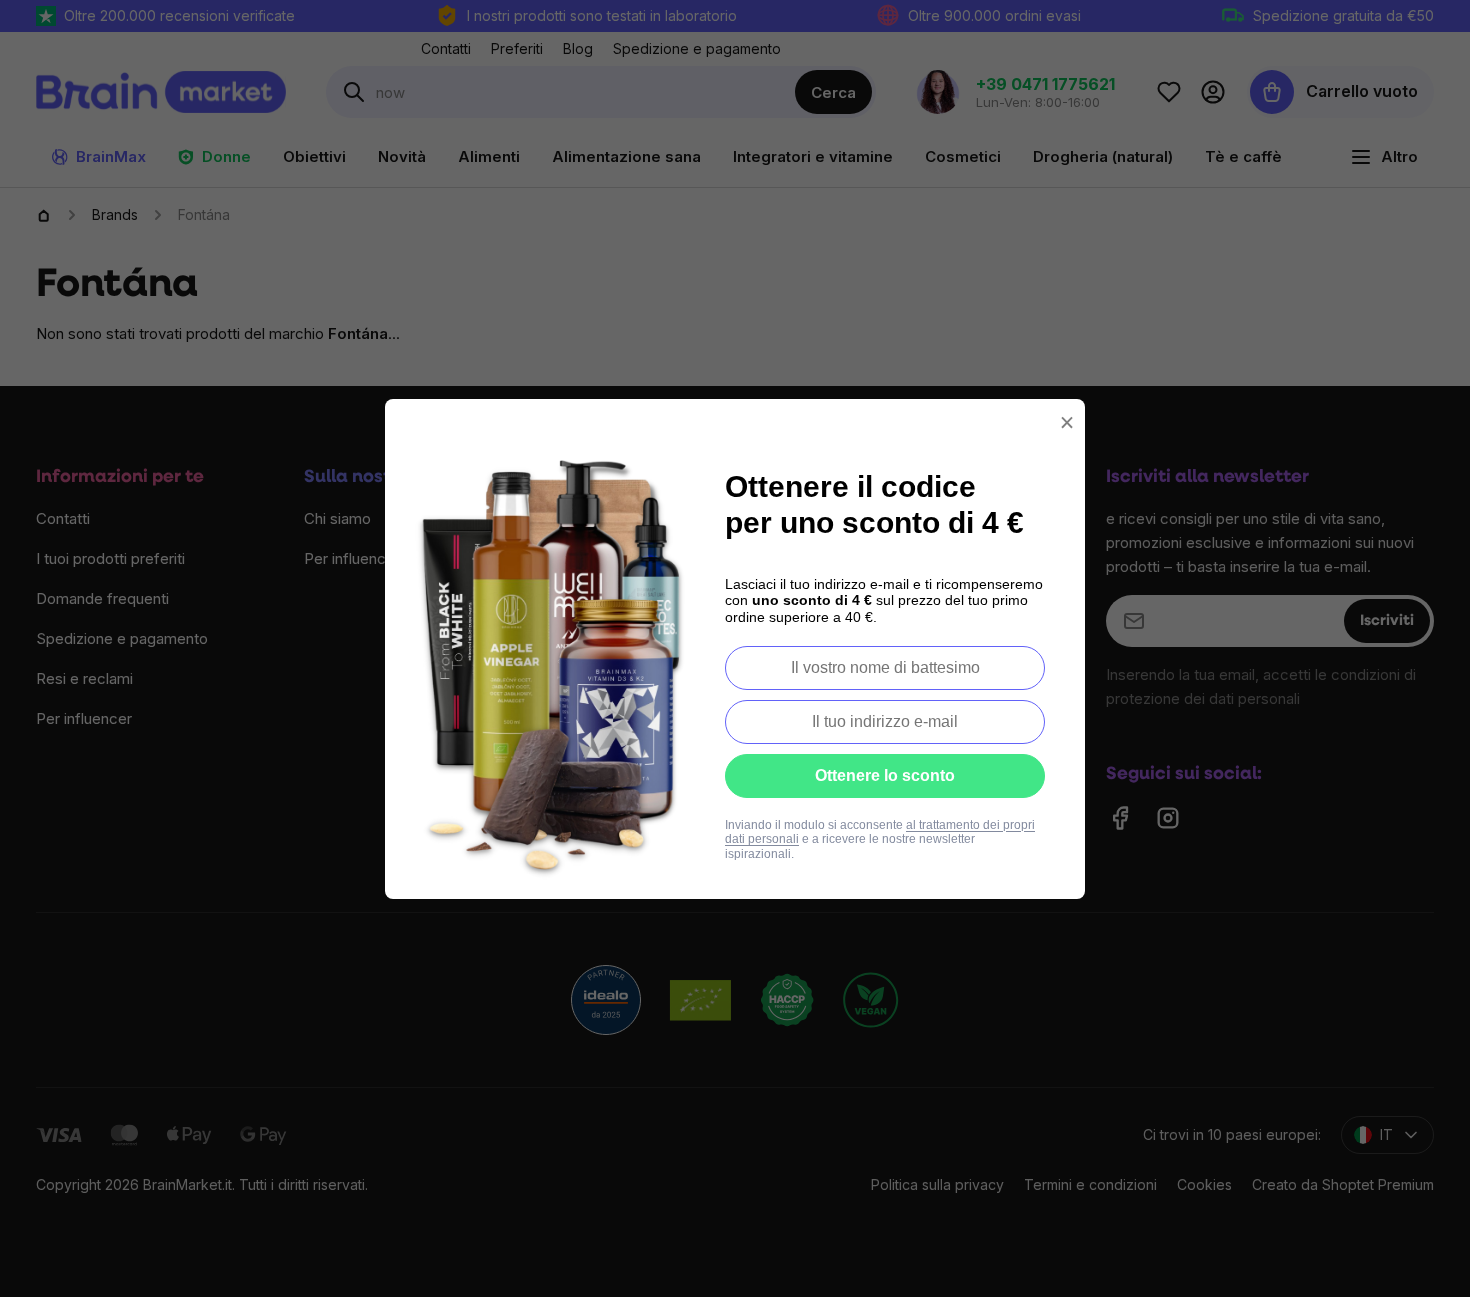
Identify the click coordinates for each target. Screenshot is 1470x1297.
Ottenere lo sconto (885, 775)
